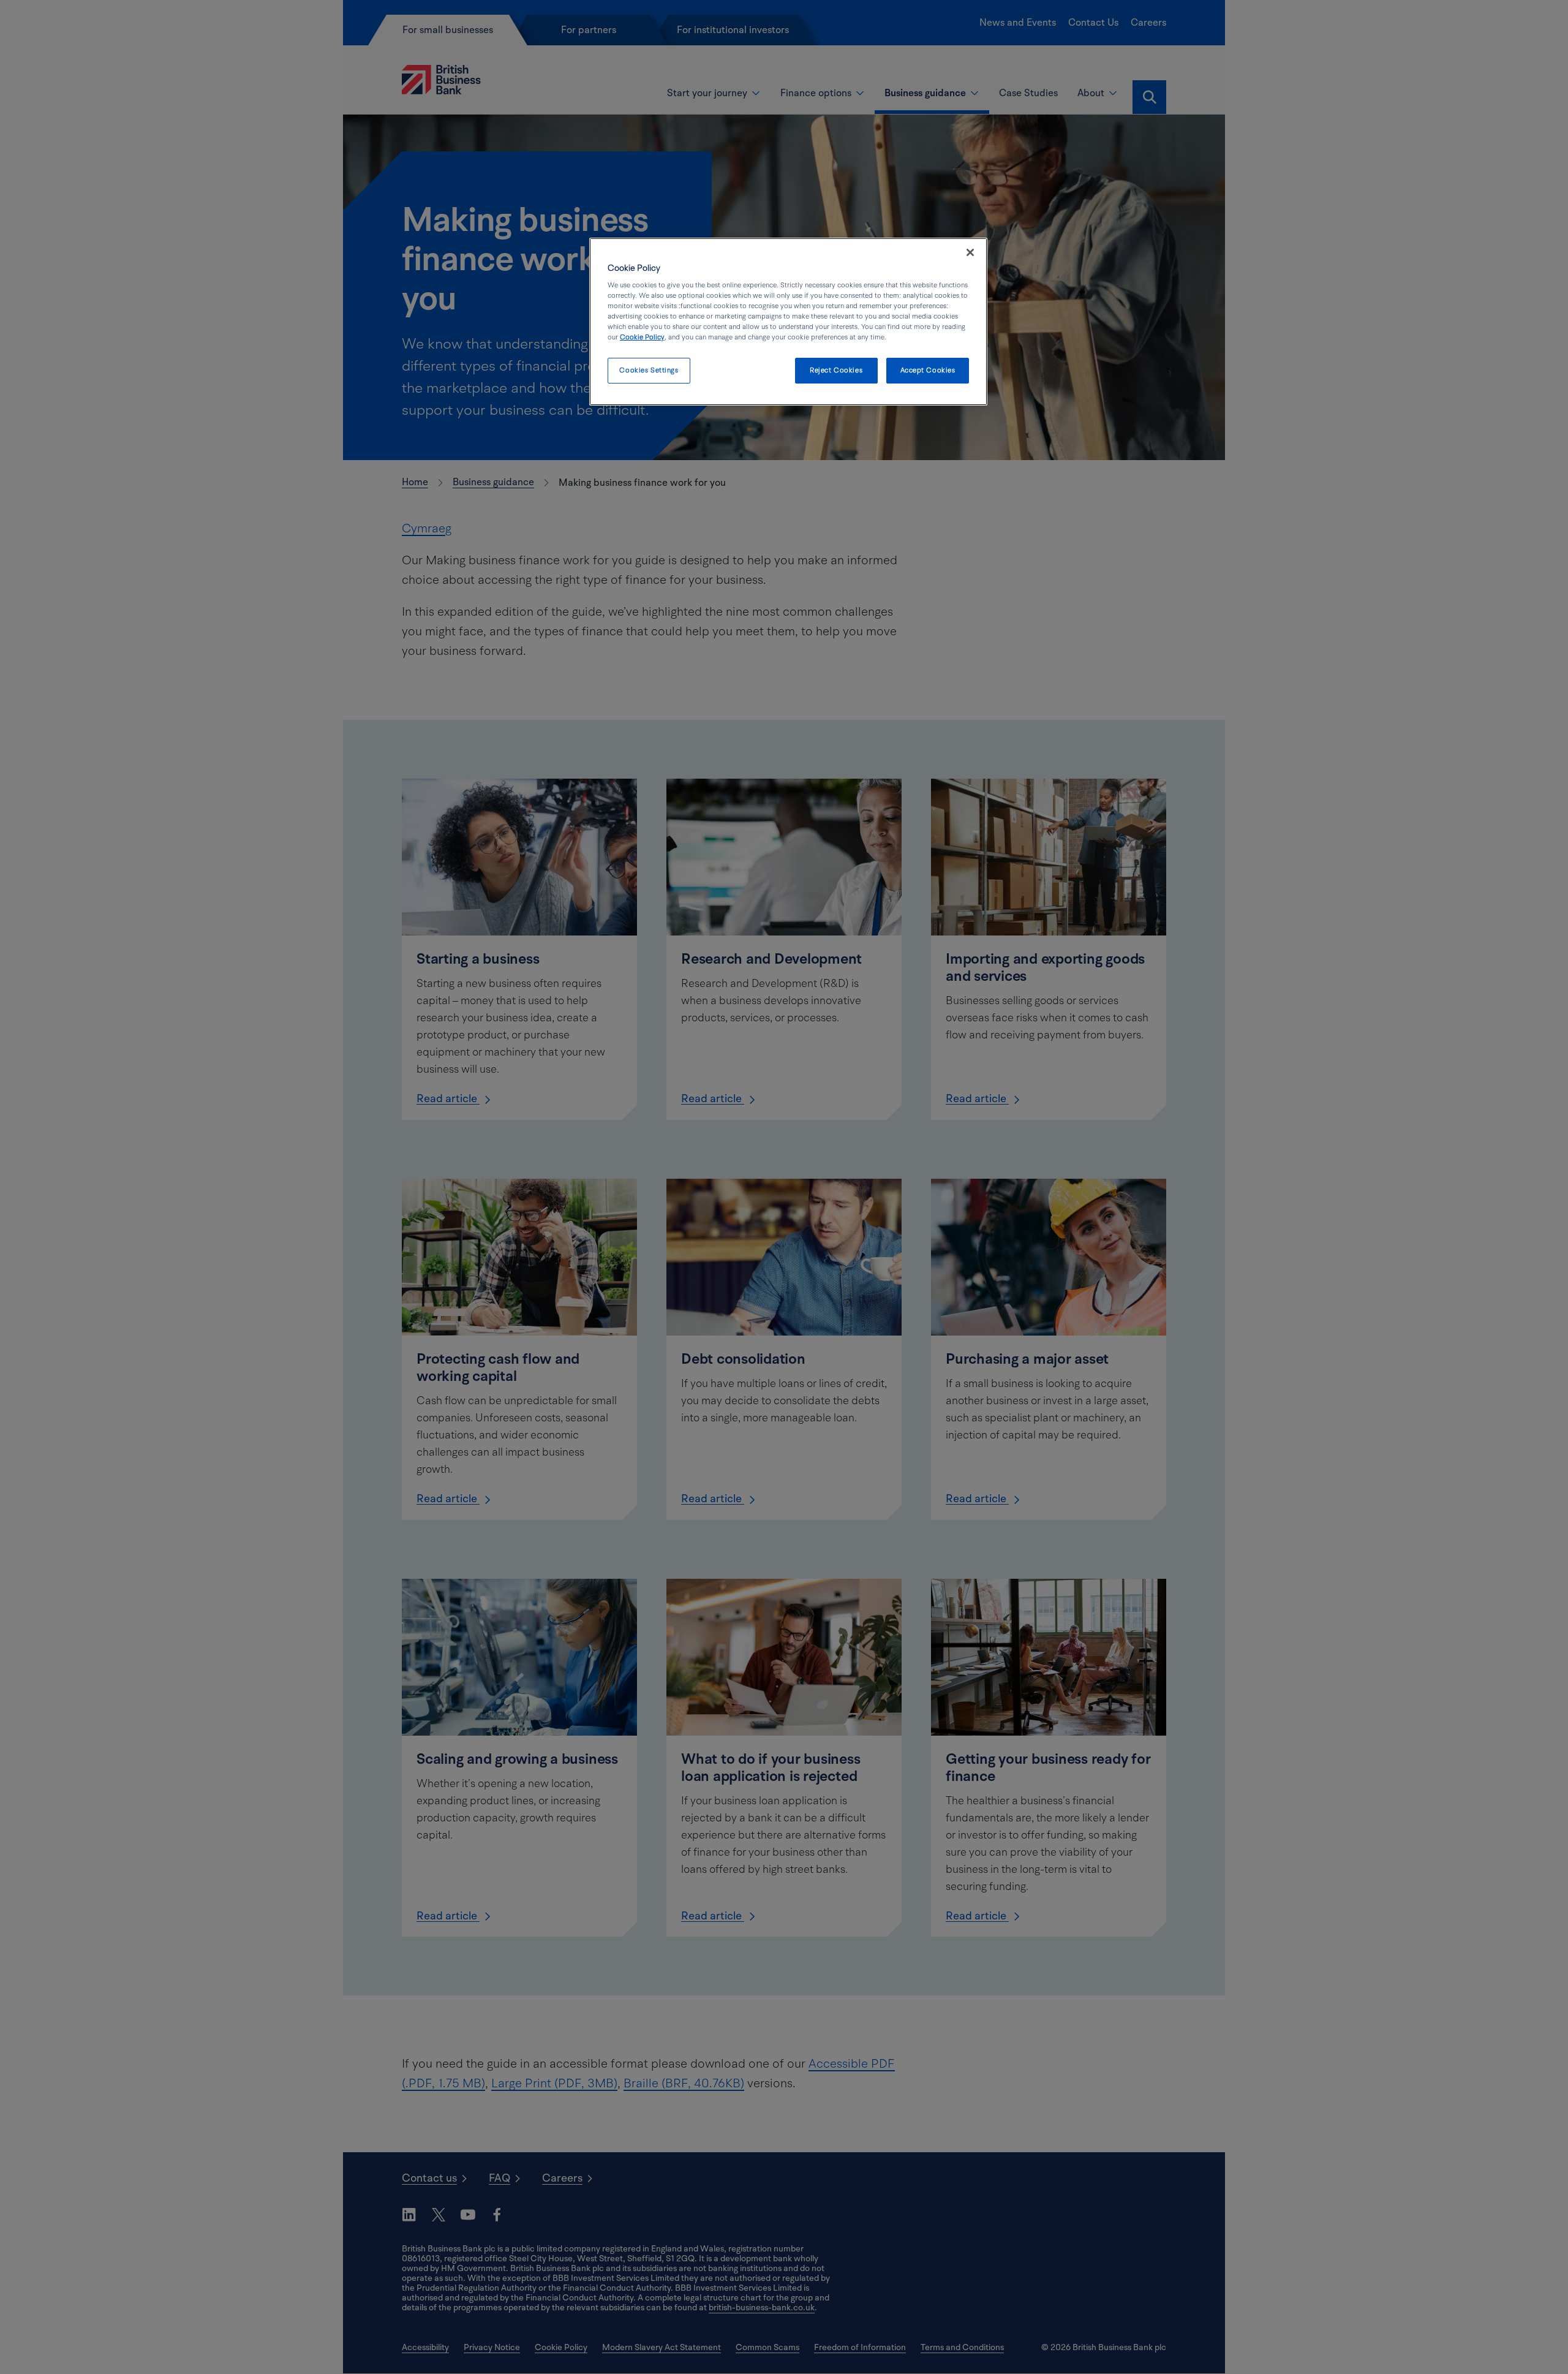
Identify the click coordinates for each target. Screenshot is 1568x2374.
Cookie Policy (642, 337)
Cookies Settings (649, 370)
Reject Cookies (836, 370)
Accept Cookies (928, 370)
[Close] (970, 252)
